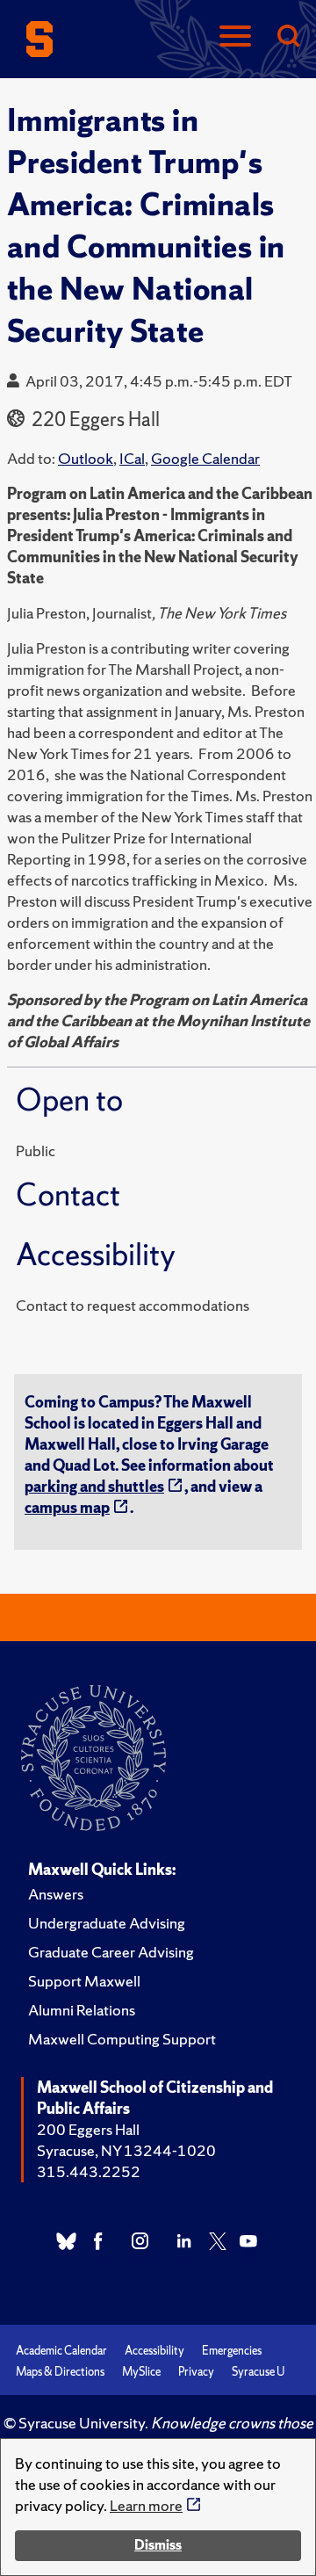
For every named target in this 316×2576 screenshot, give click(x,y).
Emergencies (232, 2351)
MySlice (141, 2372)
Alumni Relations (82, 2010)
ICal (132, 458)
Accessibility (154, 2351)
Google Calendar (205, 458)
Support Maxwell (84, 1981)
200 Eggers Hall (88, 2129)
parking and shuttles (94, 1486)
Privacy (196, 2372)
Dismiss (158, 2545)
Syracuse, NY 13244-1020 (126, 2150)
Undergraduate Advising (107, 1923)
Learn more (146, 2505)
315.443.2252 (89, 2171)
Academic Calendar (61, 2351)
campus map (67, 1507)
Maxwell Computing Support (122, 2039)
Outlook (86, 458)
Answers (56, 1894)
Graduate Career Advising (111, 1952)
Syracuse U (258, 2372)
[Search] (288, 37)
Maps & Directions (60, 2372)
